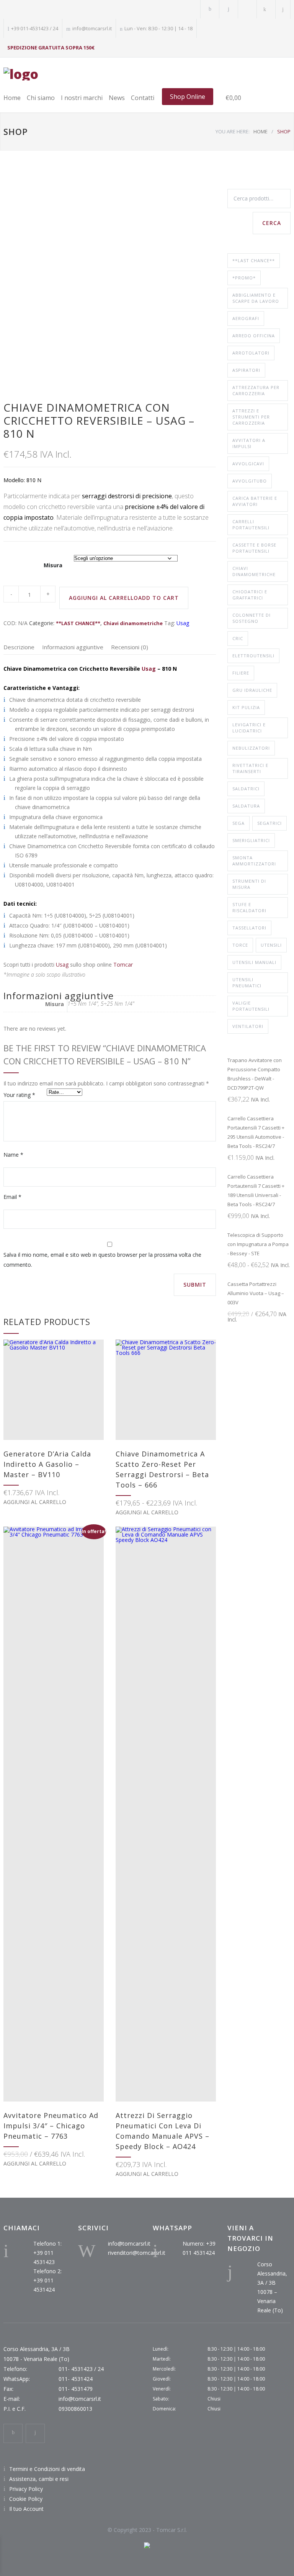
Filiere (241, 673)
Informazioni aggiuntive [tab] (73, 647)
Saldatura (246, 806)
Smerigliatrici (251, 840)
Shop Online (188, 97)
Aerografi (246, 318)
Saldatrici (246, 789)
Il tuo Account (26, 2509)
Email (12, 1197)
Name (13, 1155)
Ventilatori (248, 1026)
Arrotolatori (251, 353)
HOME (261, 131)
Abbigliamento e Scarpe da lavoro (256, 298)
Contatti (143, 98)
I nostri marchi (82, 98)
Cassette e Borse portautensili (254, 548)
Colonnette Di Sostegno (252, 618)
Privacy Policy (26, 2489)
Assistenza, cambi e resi (39, 2479)
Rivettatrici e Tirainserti (250, 768)
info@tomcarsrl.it (129, 2244)
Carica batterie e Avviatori (255, 501)
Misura (53, 565)
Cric (238, 638)
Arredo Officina (254, 336)
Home (12, 98)
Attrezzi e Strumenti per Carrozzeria (251, 417)
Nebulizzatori (251, 748)
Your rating (19, 1095)
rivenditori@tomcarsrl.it (137, 2253)
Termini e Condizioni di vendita (47, 2469)
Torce (240, 945)
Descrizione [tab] (19, 647)
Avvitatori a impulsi (249, 443)
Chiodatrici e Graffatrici (250, 595)
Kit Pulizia (246, 707)
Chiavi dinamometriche (133, 623)
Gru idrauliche (252, 690)
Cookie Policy (26, 2499)
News (117, 98)
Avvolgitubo (250, 481)
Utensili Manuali (254, 962)
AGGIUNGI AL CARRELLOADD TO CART (124, 598)
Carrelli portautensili (251, 525)
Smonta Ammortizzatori (254, 861)
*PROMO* (244, 278)
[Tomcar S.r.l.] (21, 74)
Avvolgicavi (248, 464)
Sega (238, 823)
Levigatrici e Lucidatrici (249, 728)
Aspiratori (246, 370)
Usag (183, 623)
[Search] (283, 9)
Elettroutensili (253, 656)
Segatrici (269, 823)
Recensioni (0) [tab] (130, 647)
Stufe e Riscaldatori (249, 907)
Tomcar (123, 965)
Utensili (271, 945)
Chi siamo (41, 98)
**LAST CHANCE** (78, 623)
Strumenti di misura (249, 884)
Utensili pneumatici (247, 983)
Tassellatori (249, 928)
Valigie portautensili (251, 1006)
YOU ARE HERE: (233, 131)
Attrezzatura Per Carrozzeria (256, 390)
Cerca (272, 223)
